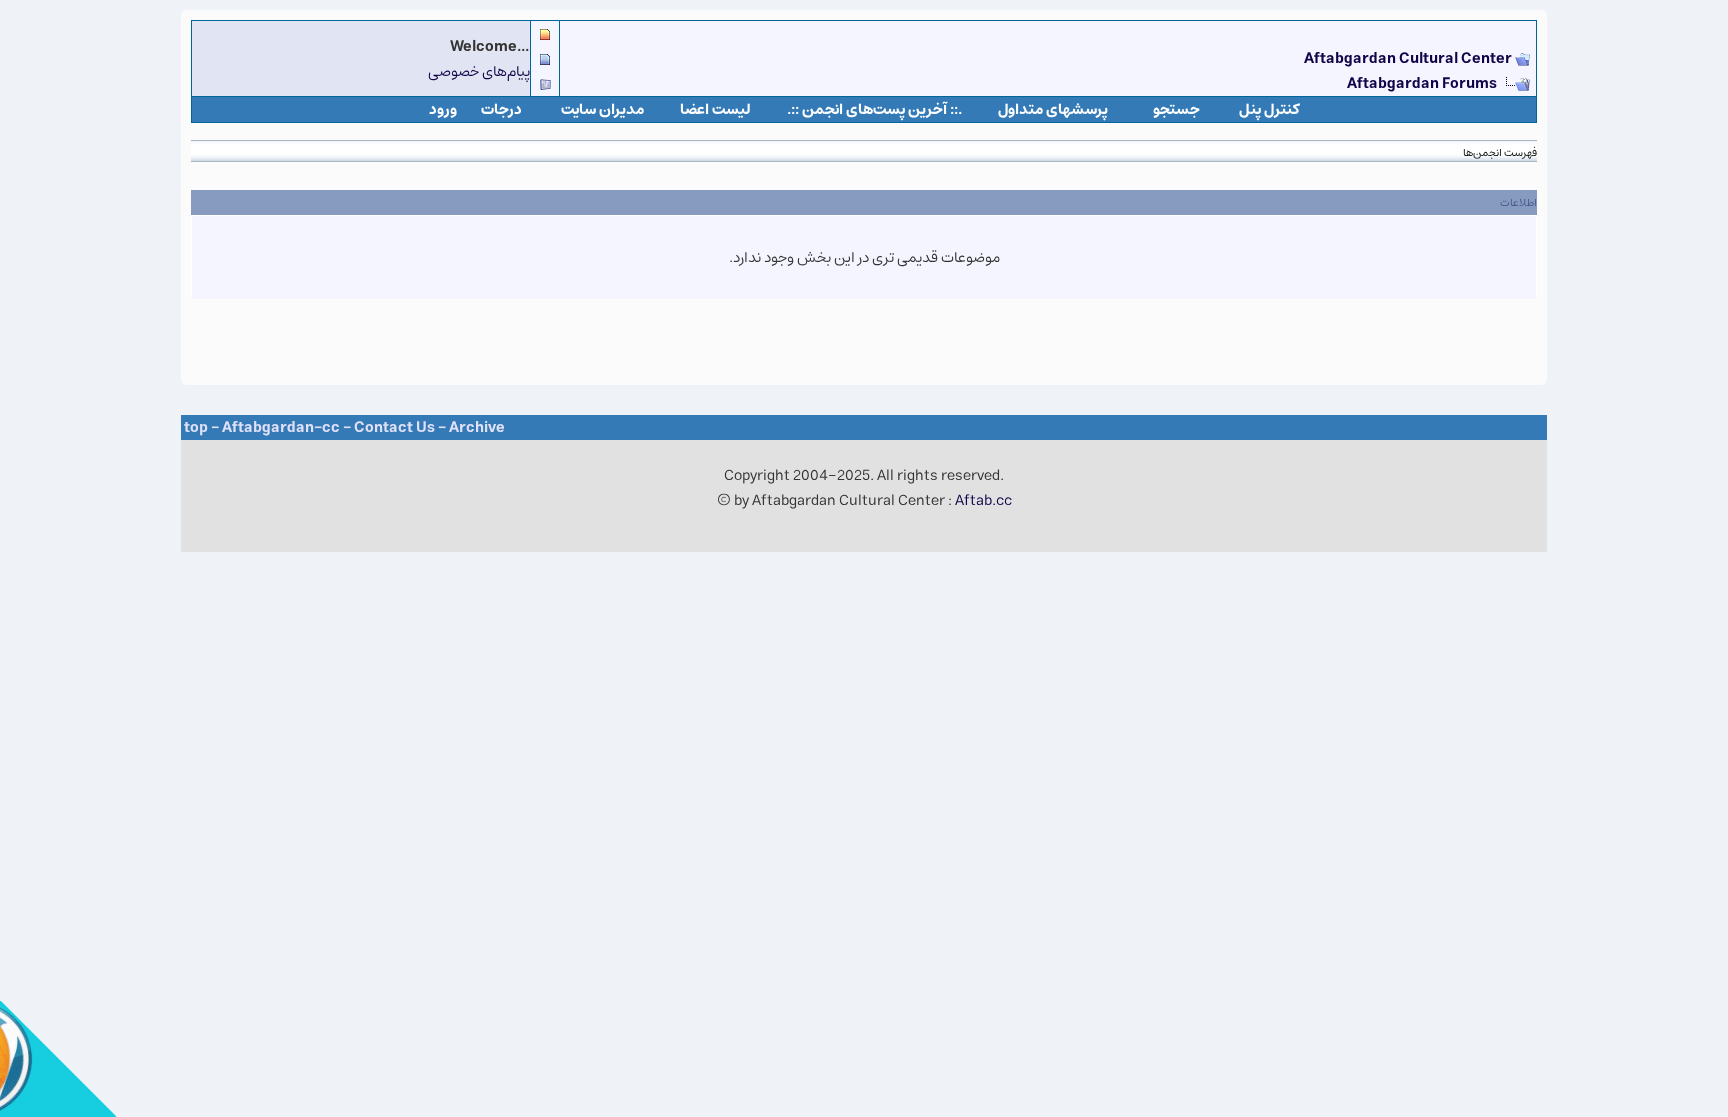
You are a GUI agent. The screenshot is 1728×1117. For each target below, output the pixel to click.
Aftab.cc (983, 500)
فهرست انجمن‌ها (1500, 152)
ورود (443, 109)
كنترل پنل (1269, 109)
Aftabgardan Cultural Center (1409, 58)
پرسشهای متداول (1053, 109)
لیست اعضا (715, 109)
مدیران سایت (602, 109)
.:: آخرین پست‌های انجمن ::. (874, 109)
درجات (501, 109)
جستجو (1176, 109)
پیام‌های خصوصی (479, 71)
